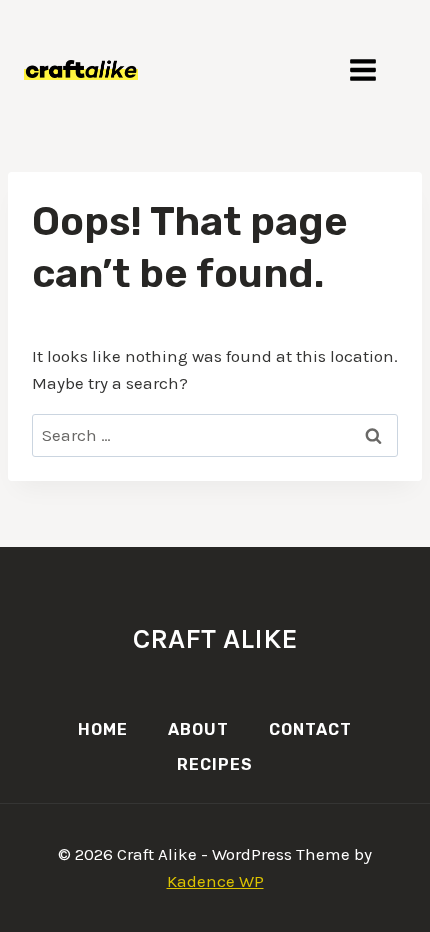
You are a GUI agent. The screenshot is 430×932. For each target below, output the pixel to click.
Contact (310, 729)
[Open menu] (373, 69)
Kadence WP (215, 881)
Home (103, 729)
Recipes (215, 764)
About (198, 729)
